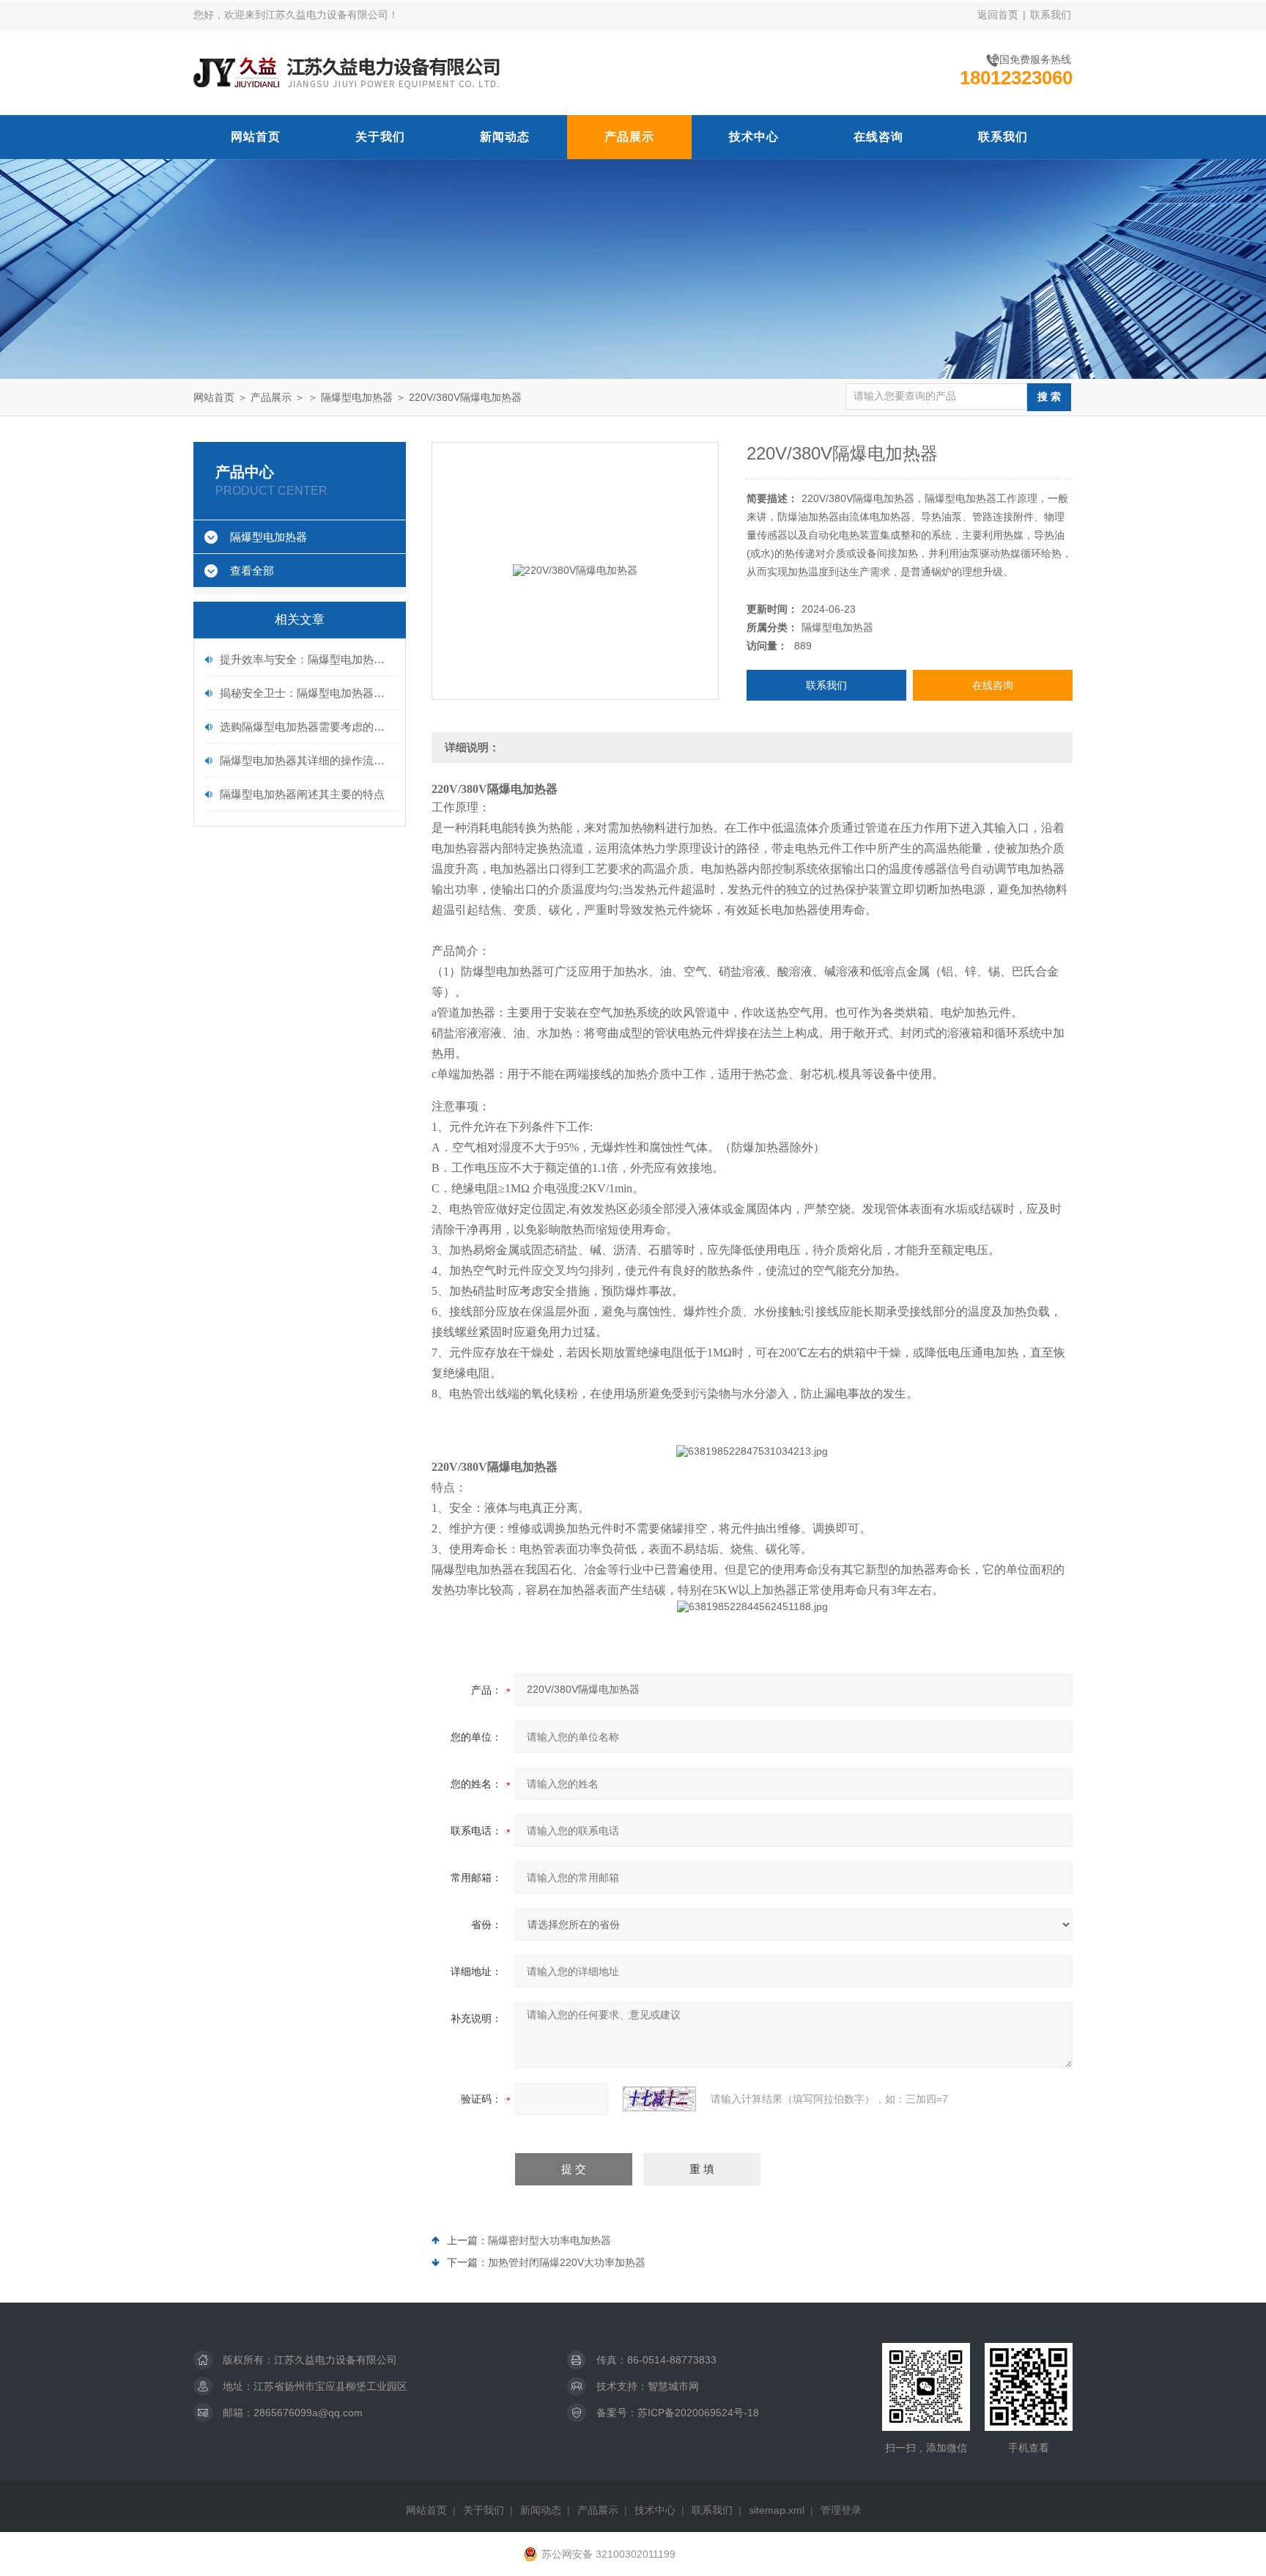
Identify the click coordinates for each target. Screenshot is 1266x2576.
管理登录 (841, 2510)
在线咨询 (878, 137)
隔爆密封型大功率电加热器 (549, 2240)
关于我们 (380, 137)
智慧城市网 (673, 2386)
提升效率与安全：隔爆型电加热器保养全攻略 (307, 659)
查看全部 (252, 571)
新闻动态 (505, 137)
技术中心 (754, 137)
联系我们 (1051, 15)
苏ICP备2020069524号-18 (698, 2413)
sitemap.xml (777, 2510)
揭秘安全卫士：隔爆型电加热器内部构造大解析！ (307, 693)
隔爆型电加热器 (357, 397)
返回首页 (998, 15)
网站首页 (256, 137)
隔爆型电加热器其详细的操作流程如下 (307, 760)
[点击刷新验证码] (659, 2099)
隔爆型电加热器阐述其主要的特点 (302, 794)
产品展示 (629, 137)
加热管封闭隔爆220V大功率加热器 (567, 2262)
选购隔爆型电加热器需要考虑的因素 (307, 727)
